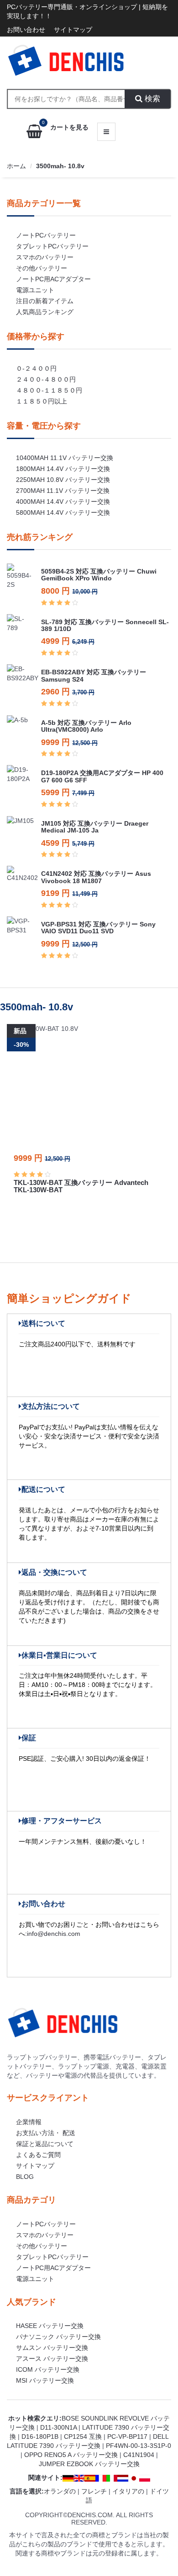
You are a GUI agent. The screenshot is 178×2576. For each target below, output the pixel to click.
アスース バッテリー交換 (52, 2359)
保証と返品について (45, 2144)
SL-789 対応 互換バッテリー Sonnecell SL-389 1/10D (105, 625)
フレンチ (94, 2491)
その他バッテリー (42, 268)
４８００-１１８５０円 (49, 390)
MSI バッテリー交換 (45, 2380)
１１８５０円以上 (42, 401)
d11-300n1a (58, 2427)
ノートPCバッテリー (46, 235)
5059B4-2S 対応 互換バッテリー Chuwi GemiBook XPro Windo (99, 575)
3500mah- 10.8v (60, 166)
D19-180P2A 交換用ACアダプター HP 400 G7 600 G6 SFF (102, 776)
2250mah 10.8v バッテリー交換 (63, 480)
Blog (25, 2177)
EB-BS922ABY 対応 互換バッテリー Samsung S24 (94, 675)
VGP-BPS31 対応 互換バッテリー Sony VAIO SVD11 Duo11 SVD (98, 928)
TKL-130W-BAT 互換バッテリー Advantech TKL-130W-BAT (81, 1186)
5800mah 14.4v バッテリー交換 (63, 512)
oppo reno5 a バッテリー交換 (71, 2455)
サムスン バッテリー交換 (52, 2348)
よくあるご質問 (38, 2155)
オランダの (60, 2491)
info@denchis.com (54, 1934)
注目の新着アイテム (45, 301)
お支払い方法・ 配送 (46, 2133)
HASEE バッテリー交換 (50, 2326)
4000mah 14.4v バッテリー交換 (63, 502)
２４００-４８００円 (46, 379)
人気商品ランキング (45, 312)
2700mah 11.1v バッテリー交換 (63, 491)
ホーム (16, 166)
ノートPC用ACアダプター (53, 279)
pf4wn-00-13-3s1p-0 (139, 2446)
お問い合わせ (26, 30)
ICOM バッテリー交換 (48, 2369)
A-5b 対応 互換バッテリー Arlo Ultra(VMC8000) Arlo (86, 726)
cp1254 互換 (83, 2436)
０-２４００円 (36, 368)
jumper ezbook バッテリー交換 (89, 2464)
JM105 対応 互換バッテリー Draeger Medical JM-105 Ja (95, 827)
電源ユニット (35, 290)
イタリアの (128, 2491)
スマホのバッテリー (45, 257)
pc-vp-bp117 (127, 2436)
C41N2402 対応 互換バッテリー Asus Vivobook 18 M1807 (96, 877)
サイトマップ (73, 30)
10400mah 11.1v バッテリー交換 (65, 458)
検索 (151, 99)
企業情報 (29, 2122)
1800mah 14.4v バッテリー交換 (63, 469)
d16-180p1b (40, 2436)
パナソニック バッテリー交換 (58, 2337)
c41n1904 (139, 2455)
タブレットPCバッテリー (52, 246)
